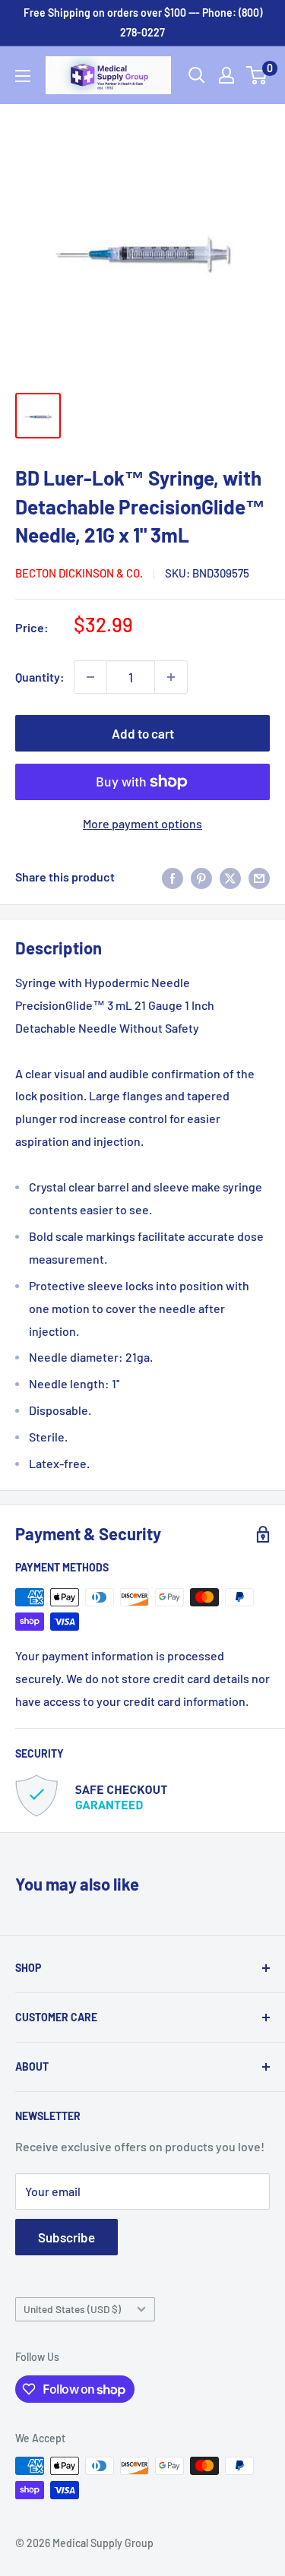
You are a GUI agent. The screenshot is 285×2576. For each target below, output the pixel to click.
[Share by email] (259, 877)
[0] (257, 75)
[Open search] (197, 75)
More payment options (142, 823)
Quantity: (40, 677)
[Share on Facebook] (173, 877)
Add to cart (143, 733)
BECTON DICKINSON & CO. (79, 573)
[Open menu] (23, 76)
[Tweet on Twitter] (230, 877)
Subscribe (66, 2237)
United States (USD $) (72, 2309)
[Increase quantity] (171, 677)
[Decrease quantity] (90, 677)
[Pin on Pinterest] (201, 877)
